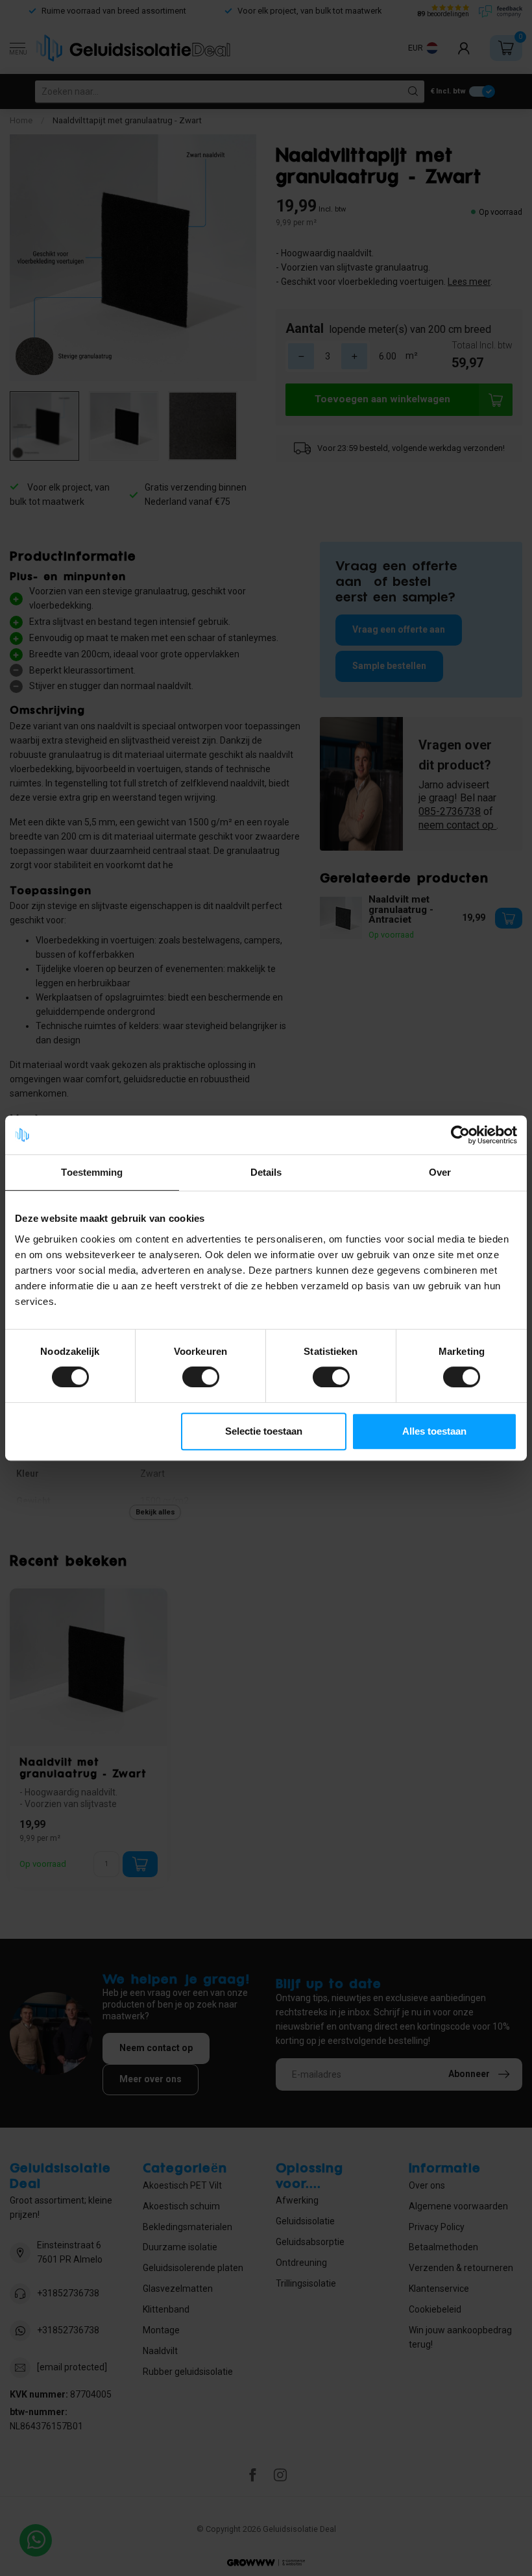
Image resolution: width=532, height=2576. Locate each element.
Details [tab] (266, 1172)
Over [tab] (440, 1172)
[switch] (201, 1377)
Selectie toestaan (264, 1431)
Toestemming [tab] (92, 1172)
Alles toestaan (434, 1431)
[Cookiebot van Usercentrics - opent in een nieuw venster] (460, 1135)
